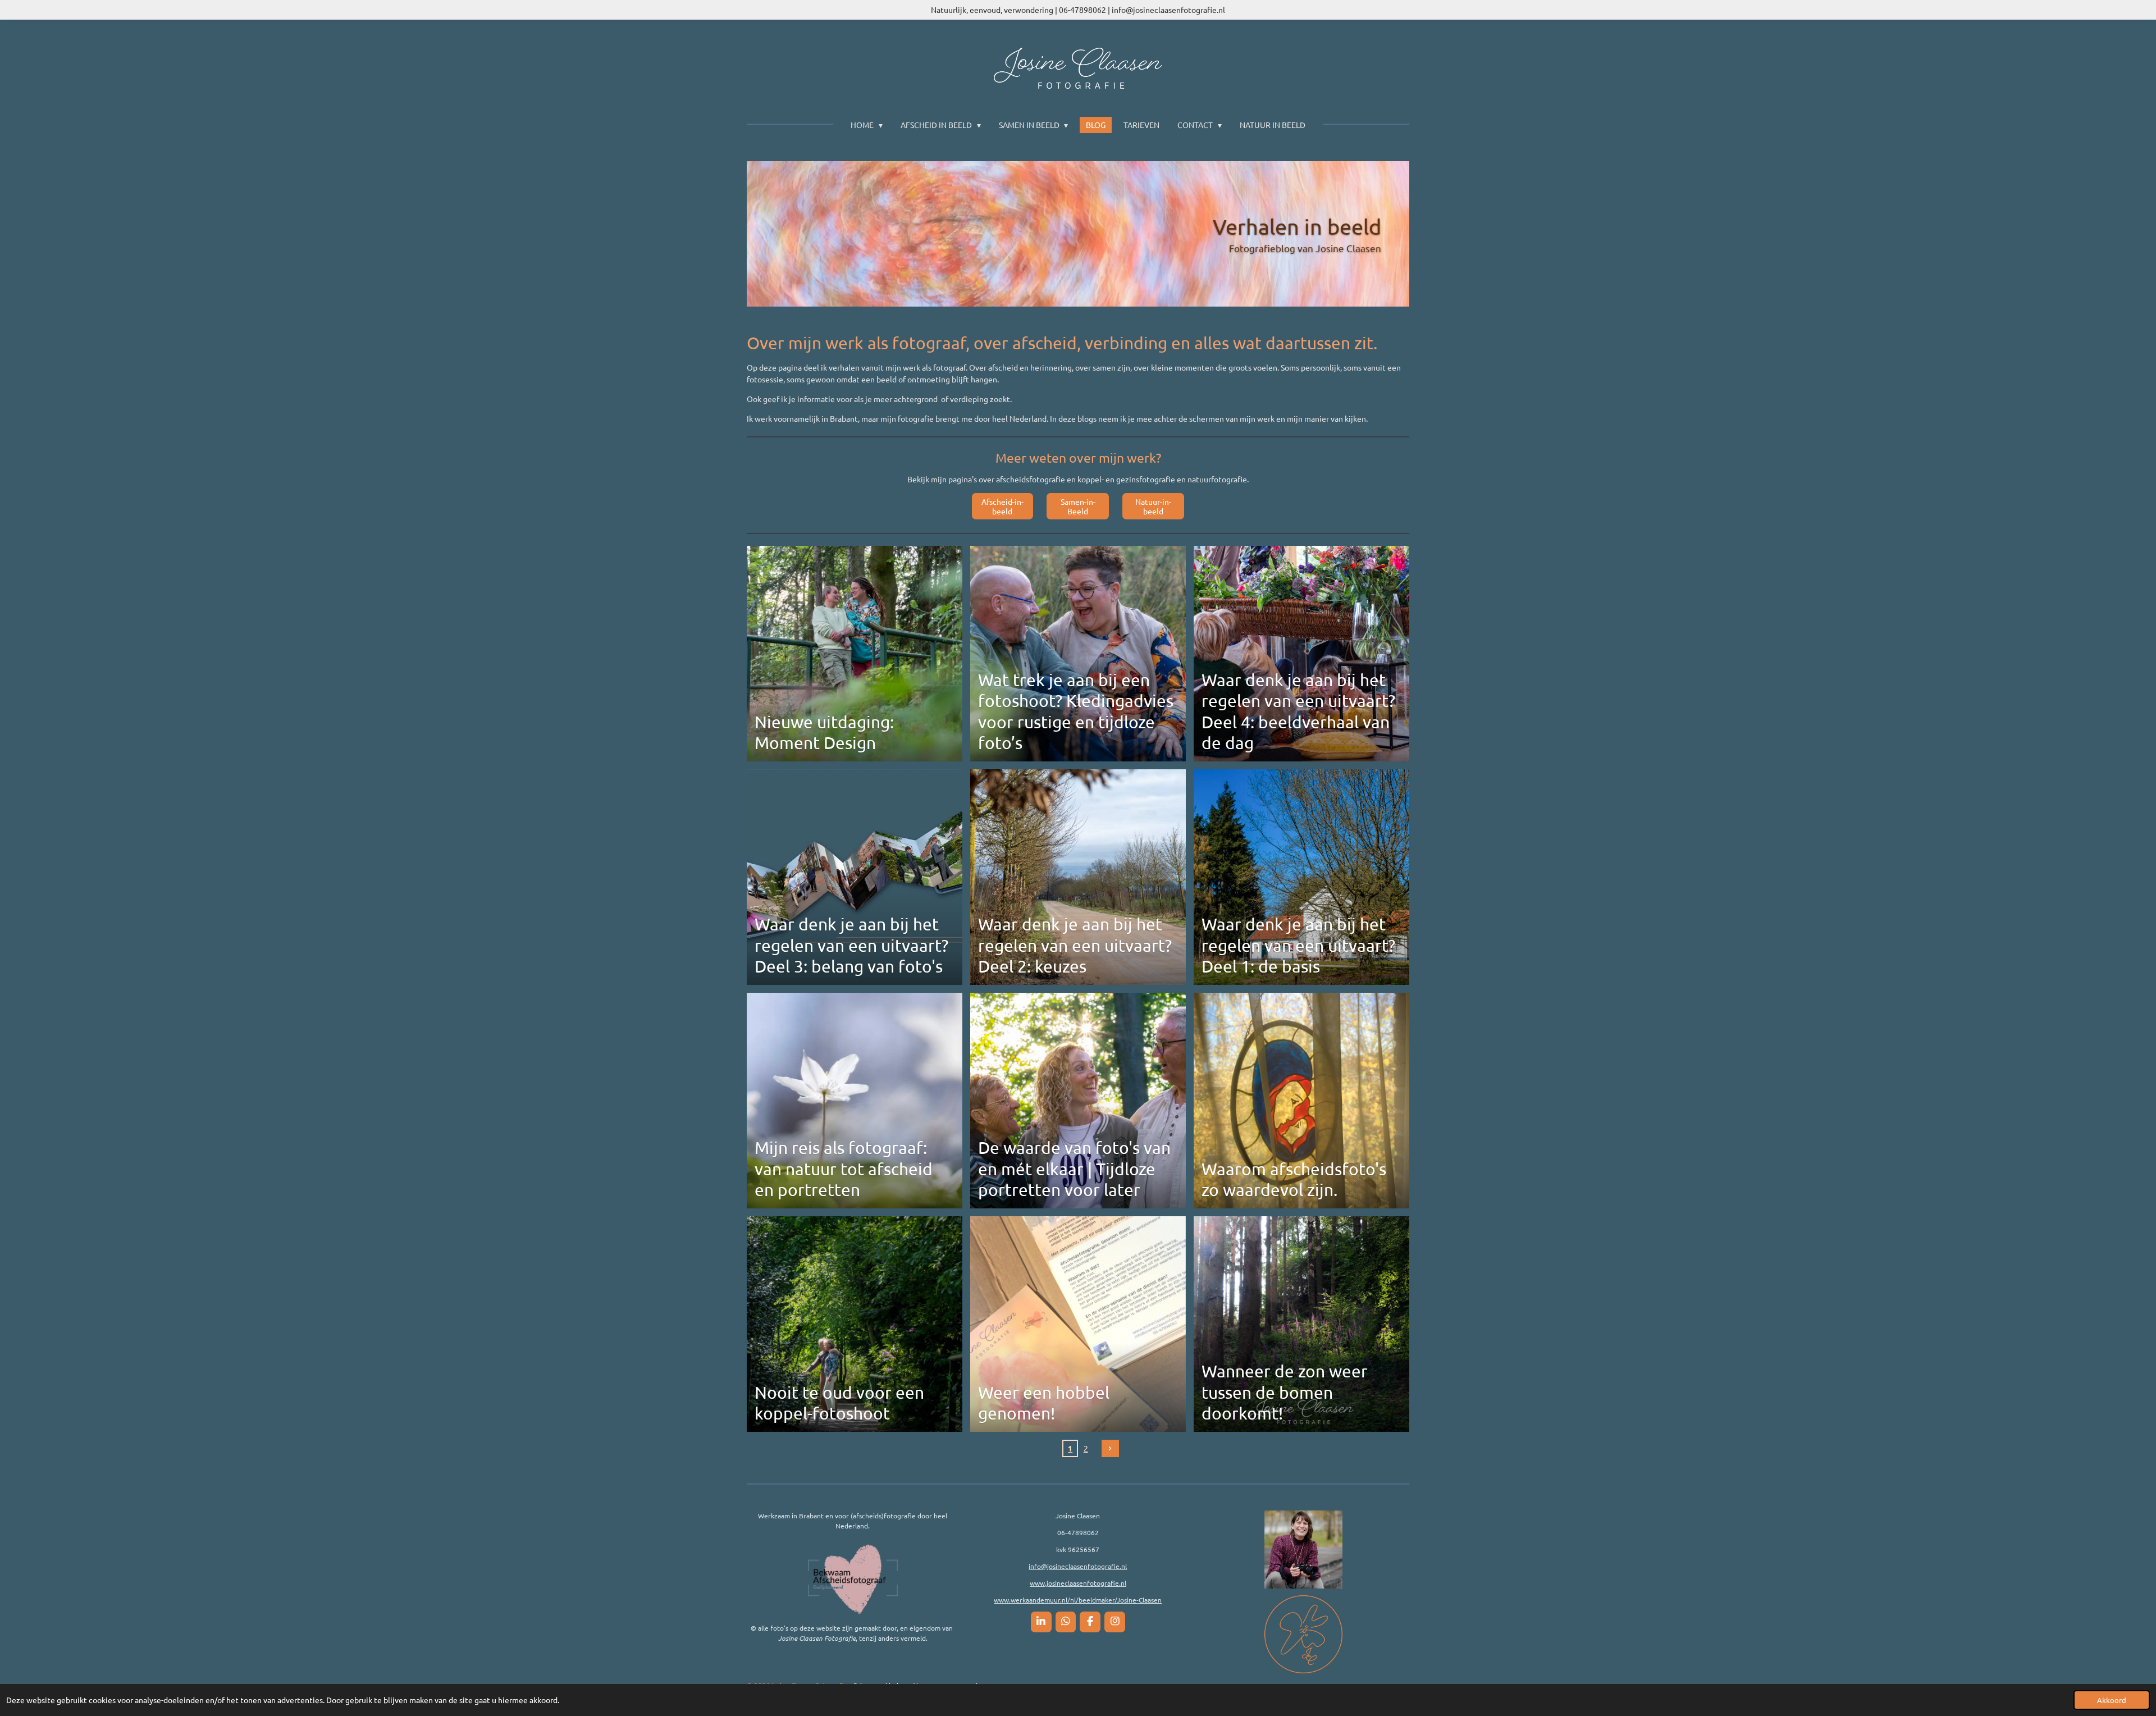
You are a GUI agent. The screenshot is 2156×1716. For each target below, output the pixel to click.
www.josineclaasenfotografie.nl (1078, 1583)
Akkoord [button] (2112, 1700)
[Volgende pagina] (1111, 1449)
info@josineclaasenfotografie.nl (1078, 1566)
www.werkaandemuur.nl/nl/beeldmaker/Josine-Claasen (1078, 1600)
